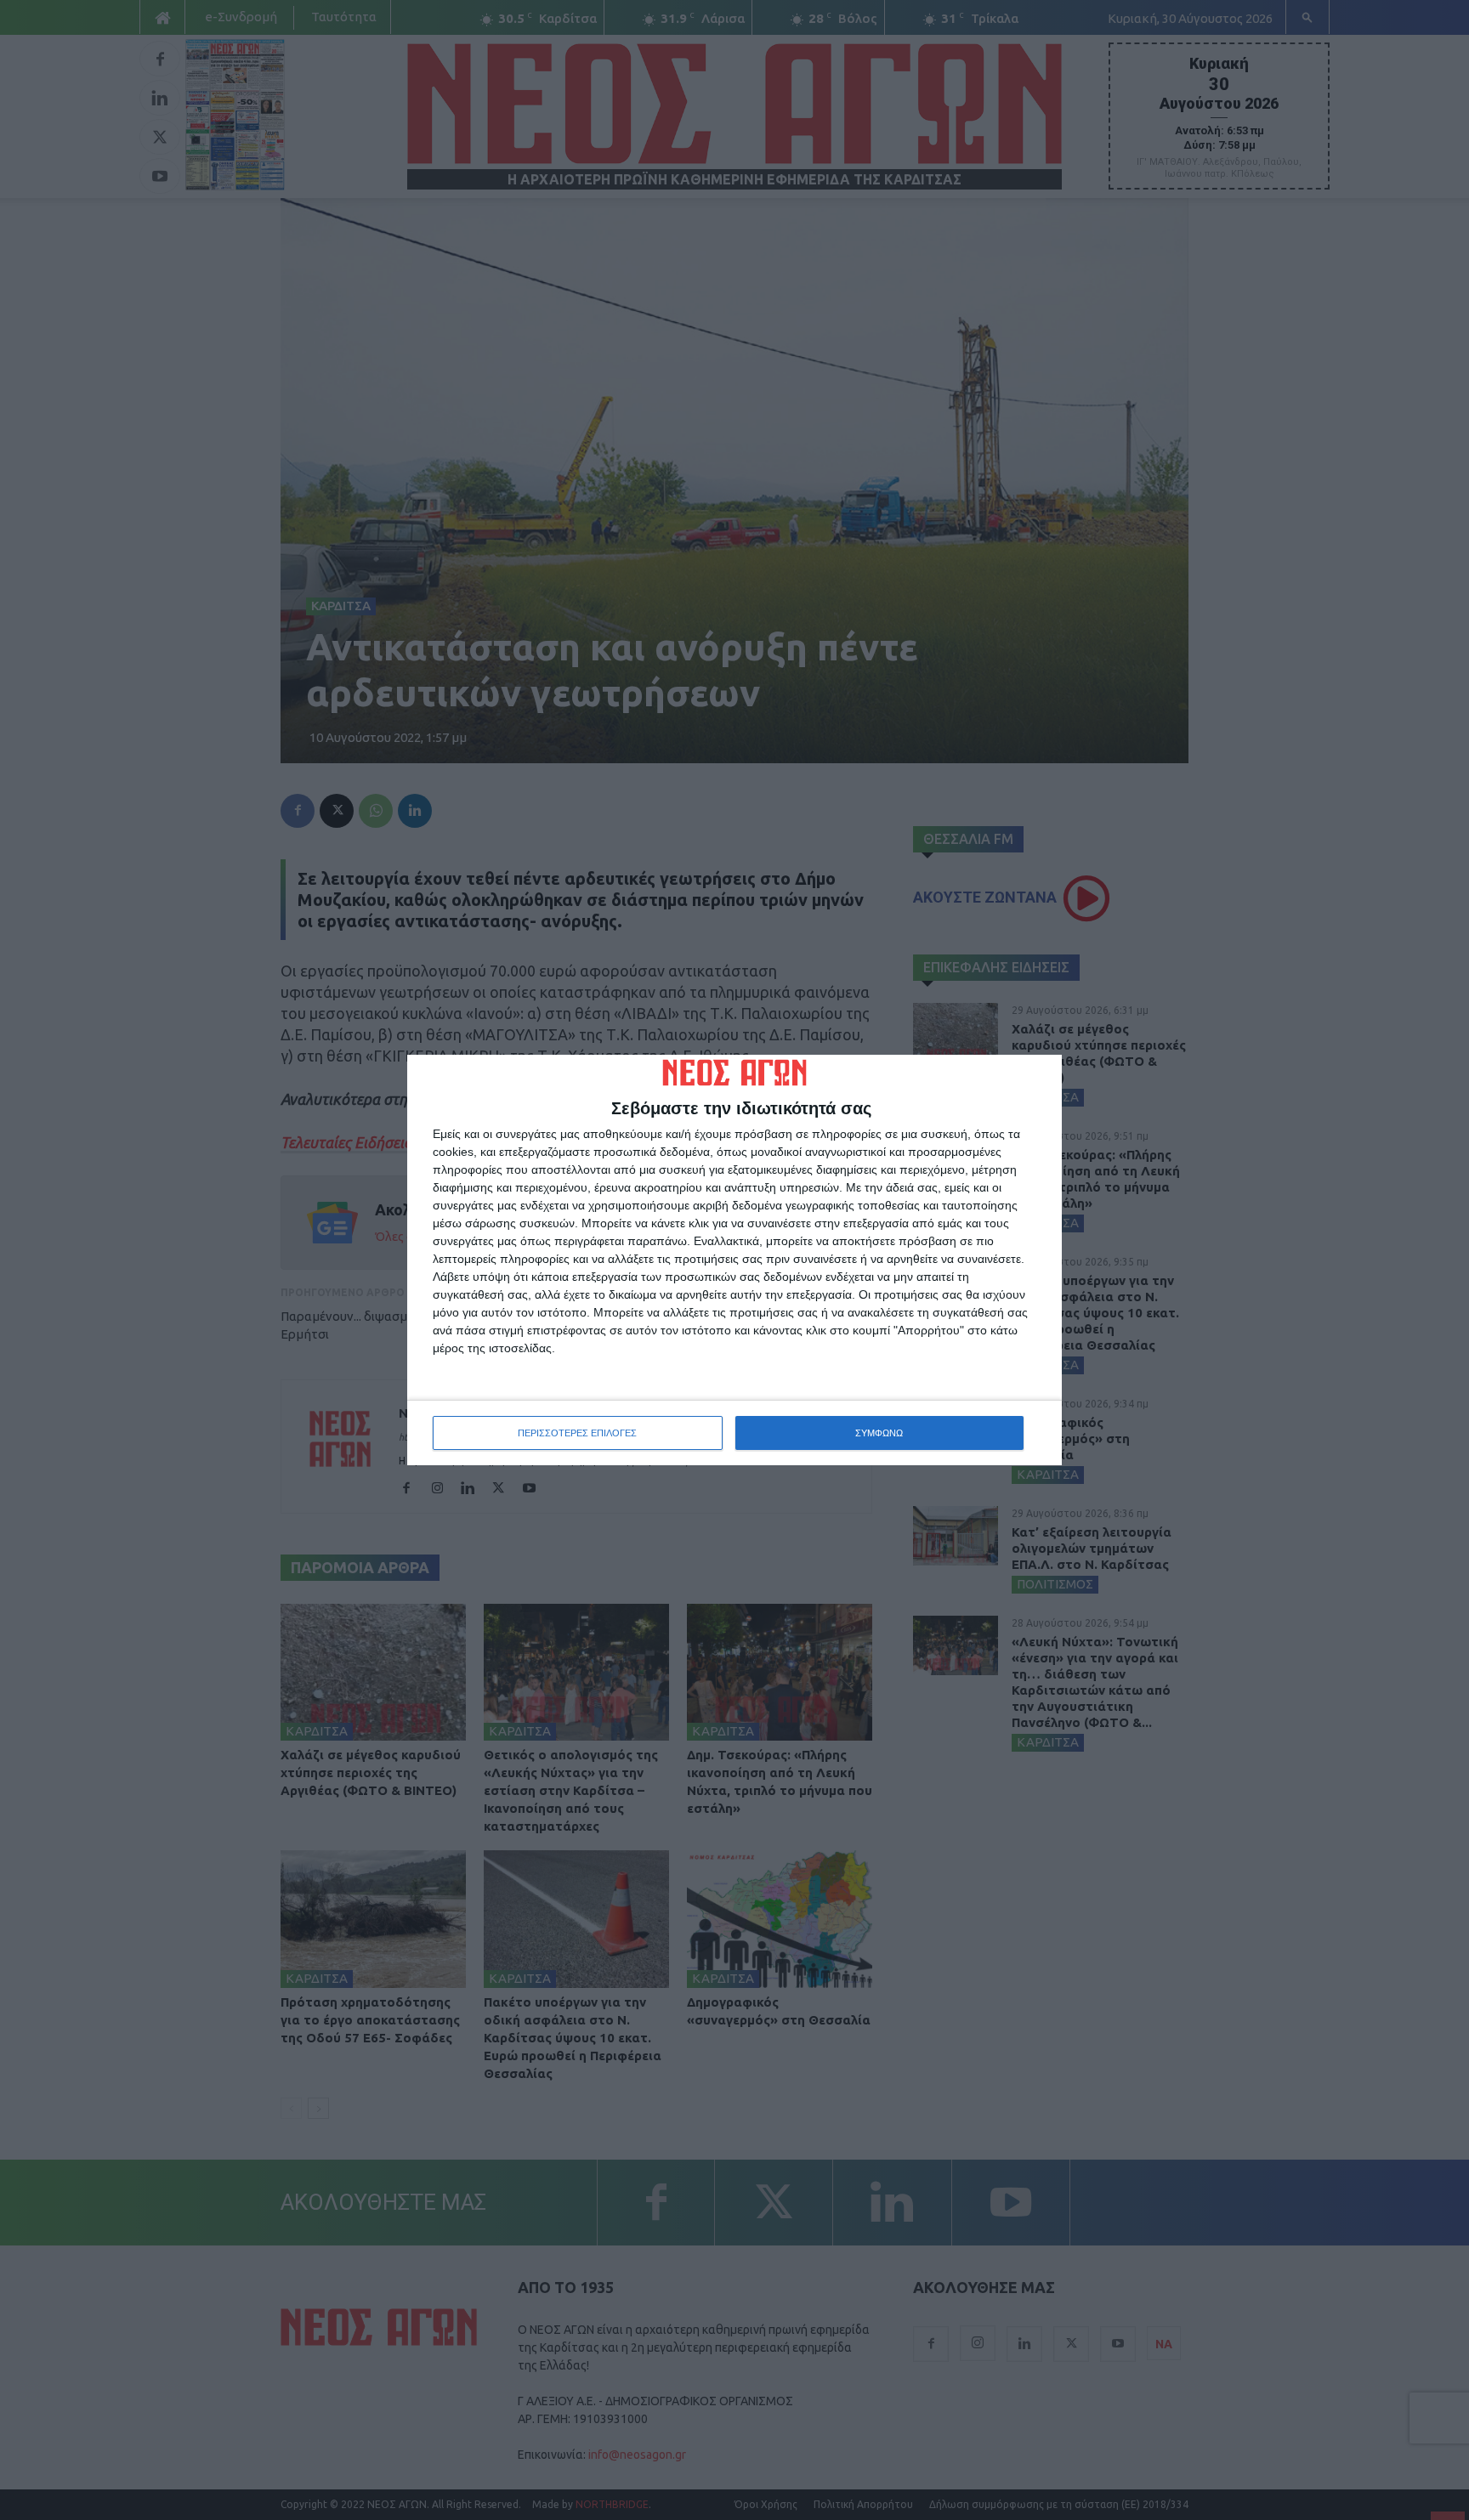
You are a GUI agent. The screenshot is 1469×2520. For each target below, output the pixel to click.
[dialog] (734, 1260)
